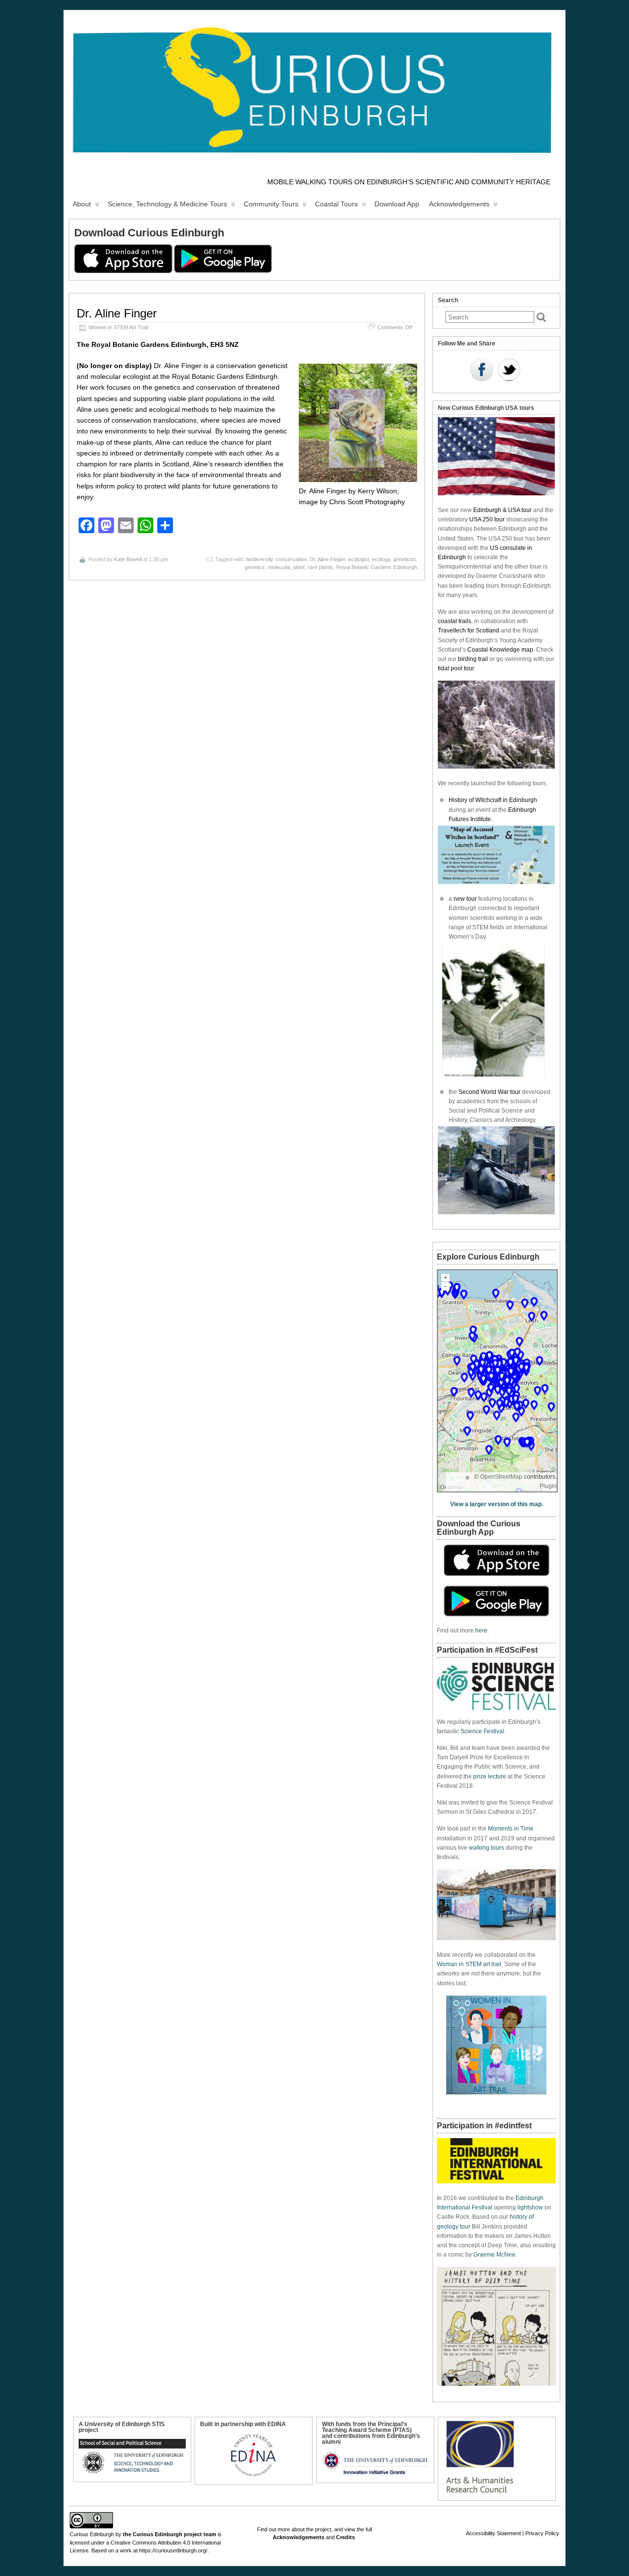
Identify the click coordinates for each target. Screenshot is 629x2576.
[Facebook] (482, 371)
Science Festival (482, 1731)
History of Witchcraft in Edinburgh (493, 800)
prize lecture (490, 1776)
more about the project (304, 2529)
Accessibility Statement (493, 2533)
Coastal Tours (336, 204)
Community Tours (271, 204)
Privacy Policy (542, 2533)
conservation (291, 559)
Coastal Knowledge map (500, 650)
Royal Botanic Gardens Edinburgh (377, 567)
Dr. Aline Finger (117, 313)
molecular (279, 567)
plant (299, 567)
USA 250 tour (487, 519)
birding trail (473, 659)
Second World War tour (489, 1092)
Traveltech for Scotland (469, 630)
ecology (381, 559)
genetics (255, 567)
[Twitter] (509, 371)
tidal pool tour (456, 668)
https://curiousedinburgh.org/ (173, 2550)
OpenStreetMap (501, 1477)
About (82, 204)
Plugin (548, 1486)
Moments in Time (511, 1829)
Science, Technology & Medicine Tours (167, 204)
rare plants (320, 567)
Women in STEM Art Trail (118, 327)
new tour (466, 899)
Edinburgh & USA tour (502, 510)
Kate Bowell (128, 559)
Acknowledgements (459, 204)
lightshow (530, 2207)
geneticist (404, 559)
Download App (397, 204)
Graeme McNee (494, 2255)
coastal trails (455, 621)
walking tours (486, 1848)
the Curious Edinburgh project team (170, 2534)
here (481, 1631)
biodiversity (259, 559)
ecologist (358, 559)
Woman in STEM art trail (469, 1964)
